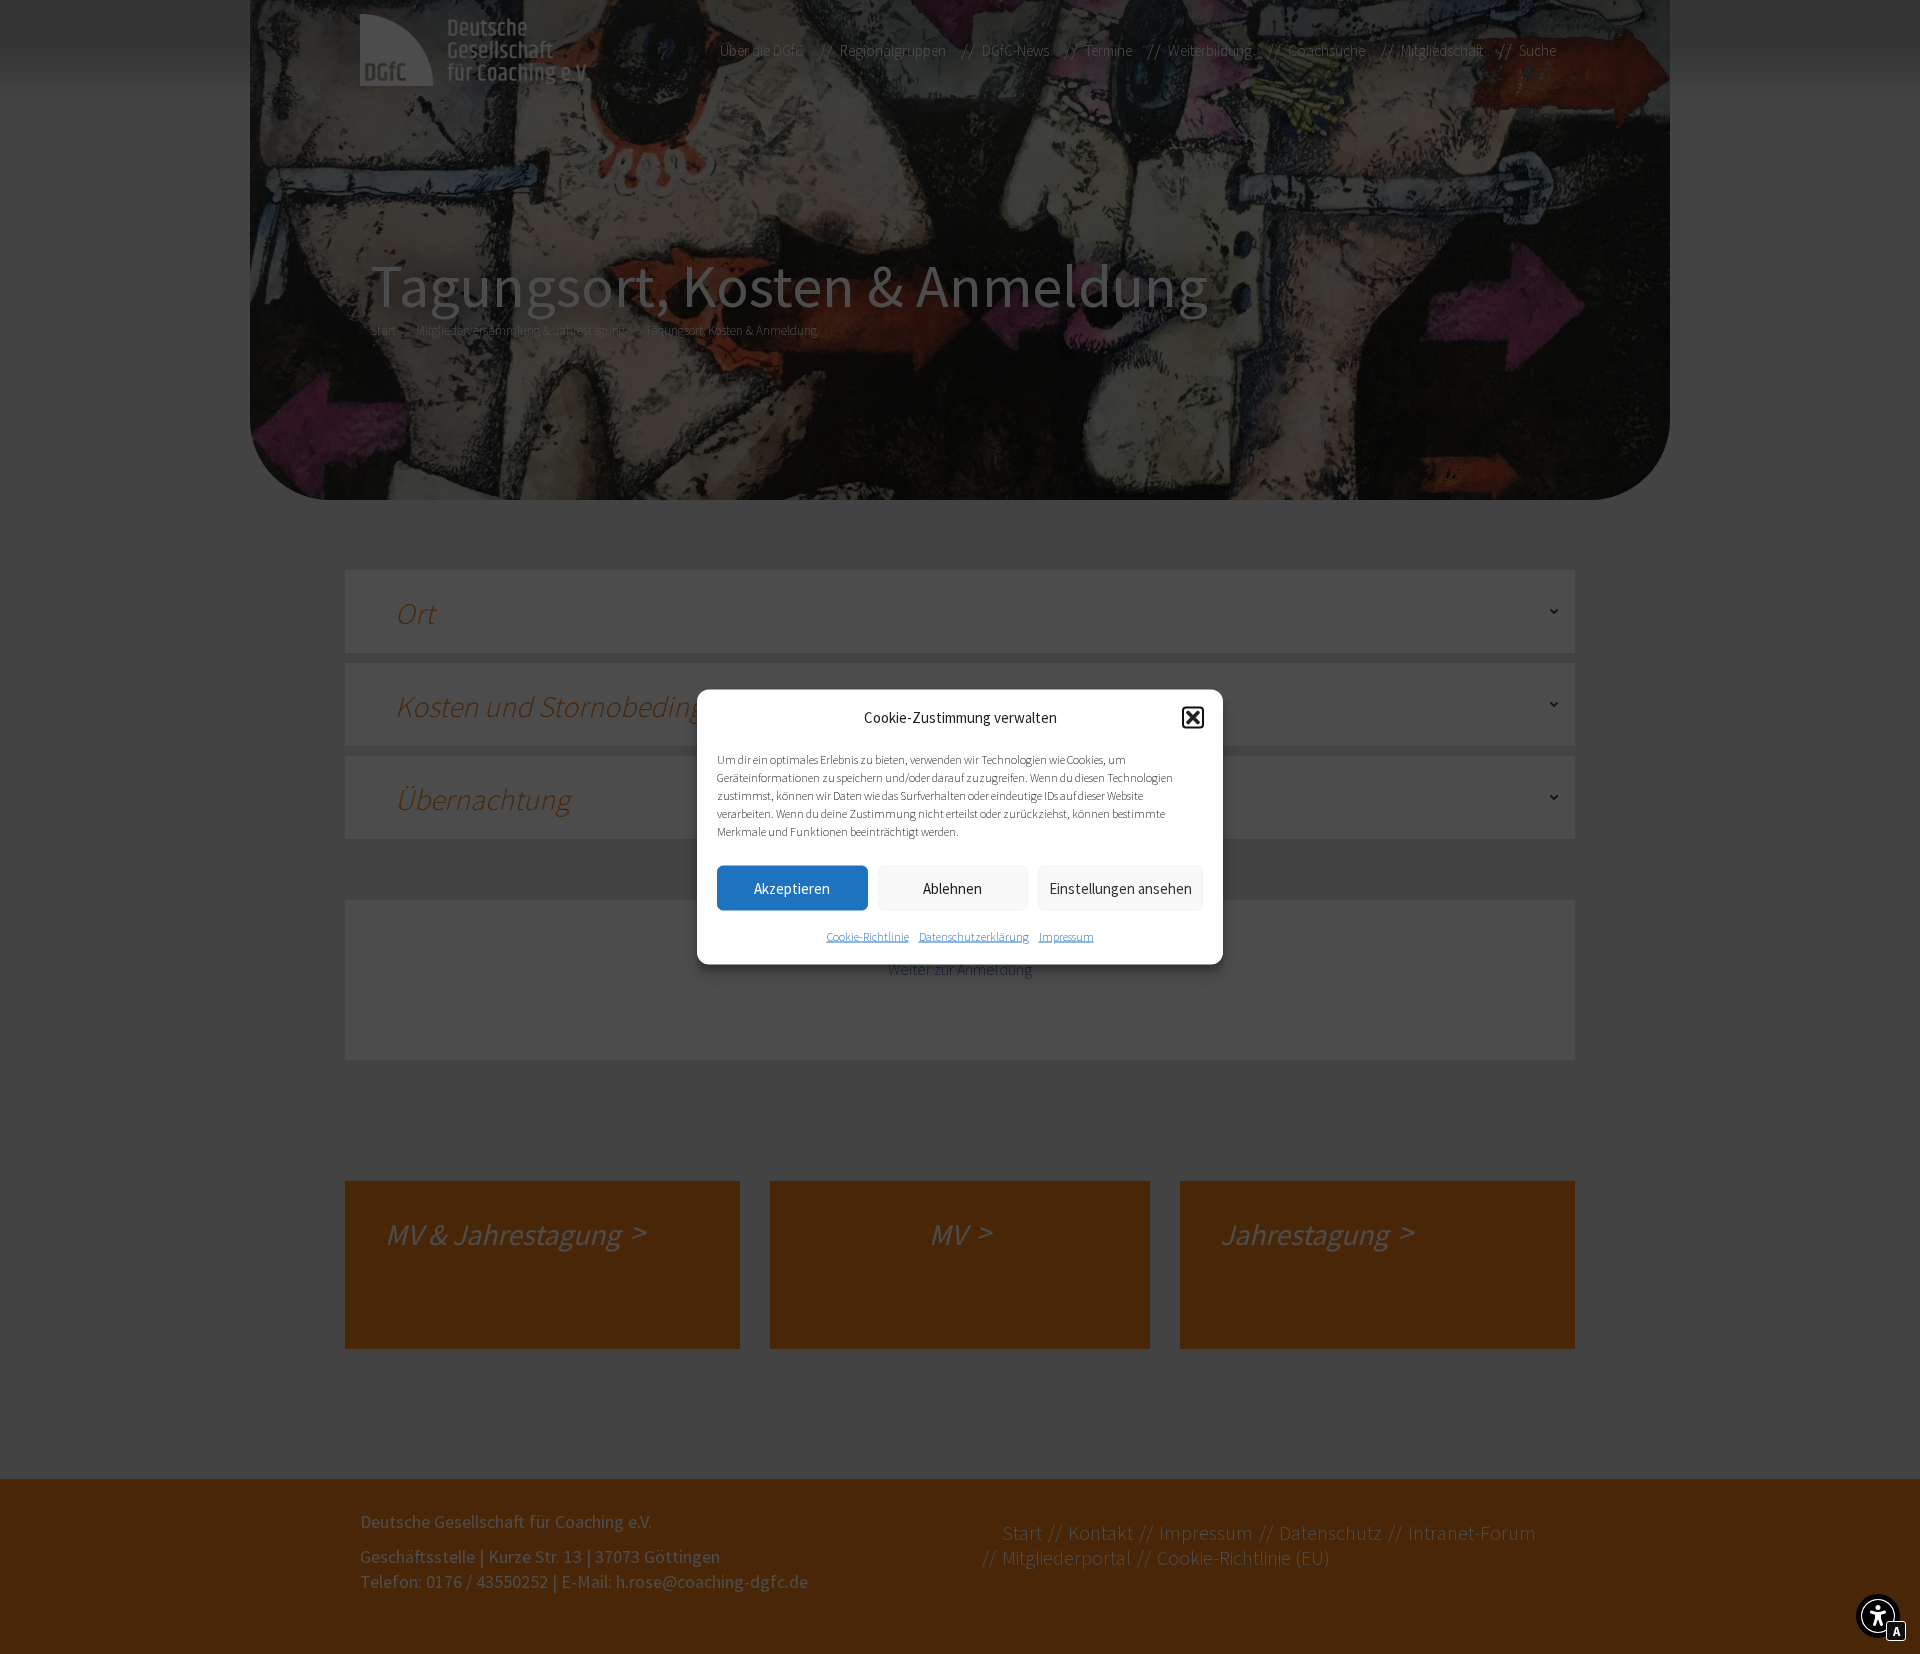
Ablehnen (952, 887)
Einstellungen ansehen (1120, 887)
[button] (1193, 718)
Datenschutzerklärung (974, 936)
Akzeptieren (792, 887)
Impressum (1066, 936)
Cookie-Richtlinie (868, 936)
